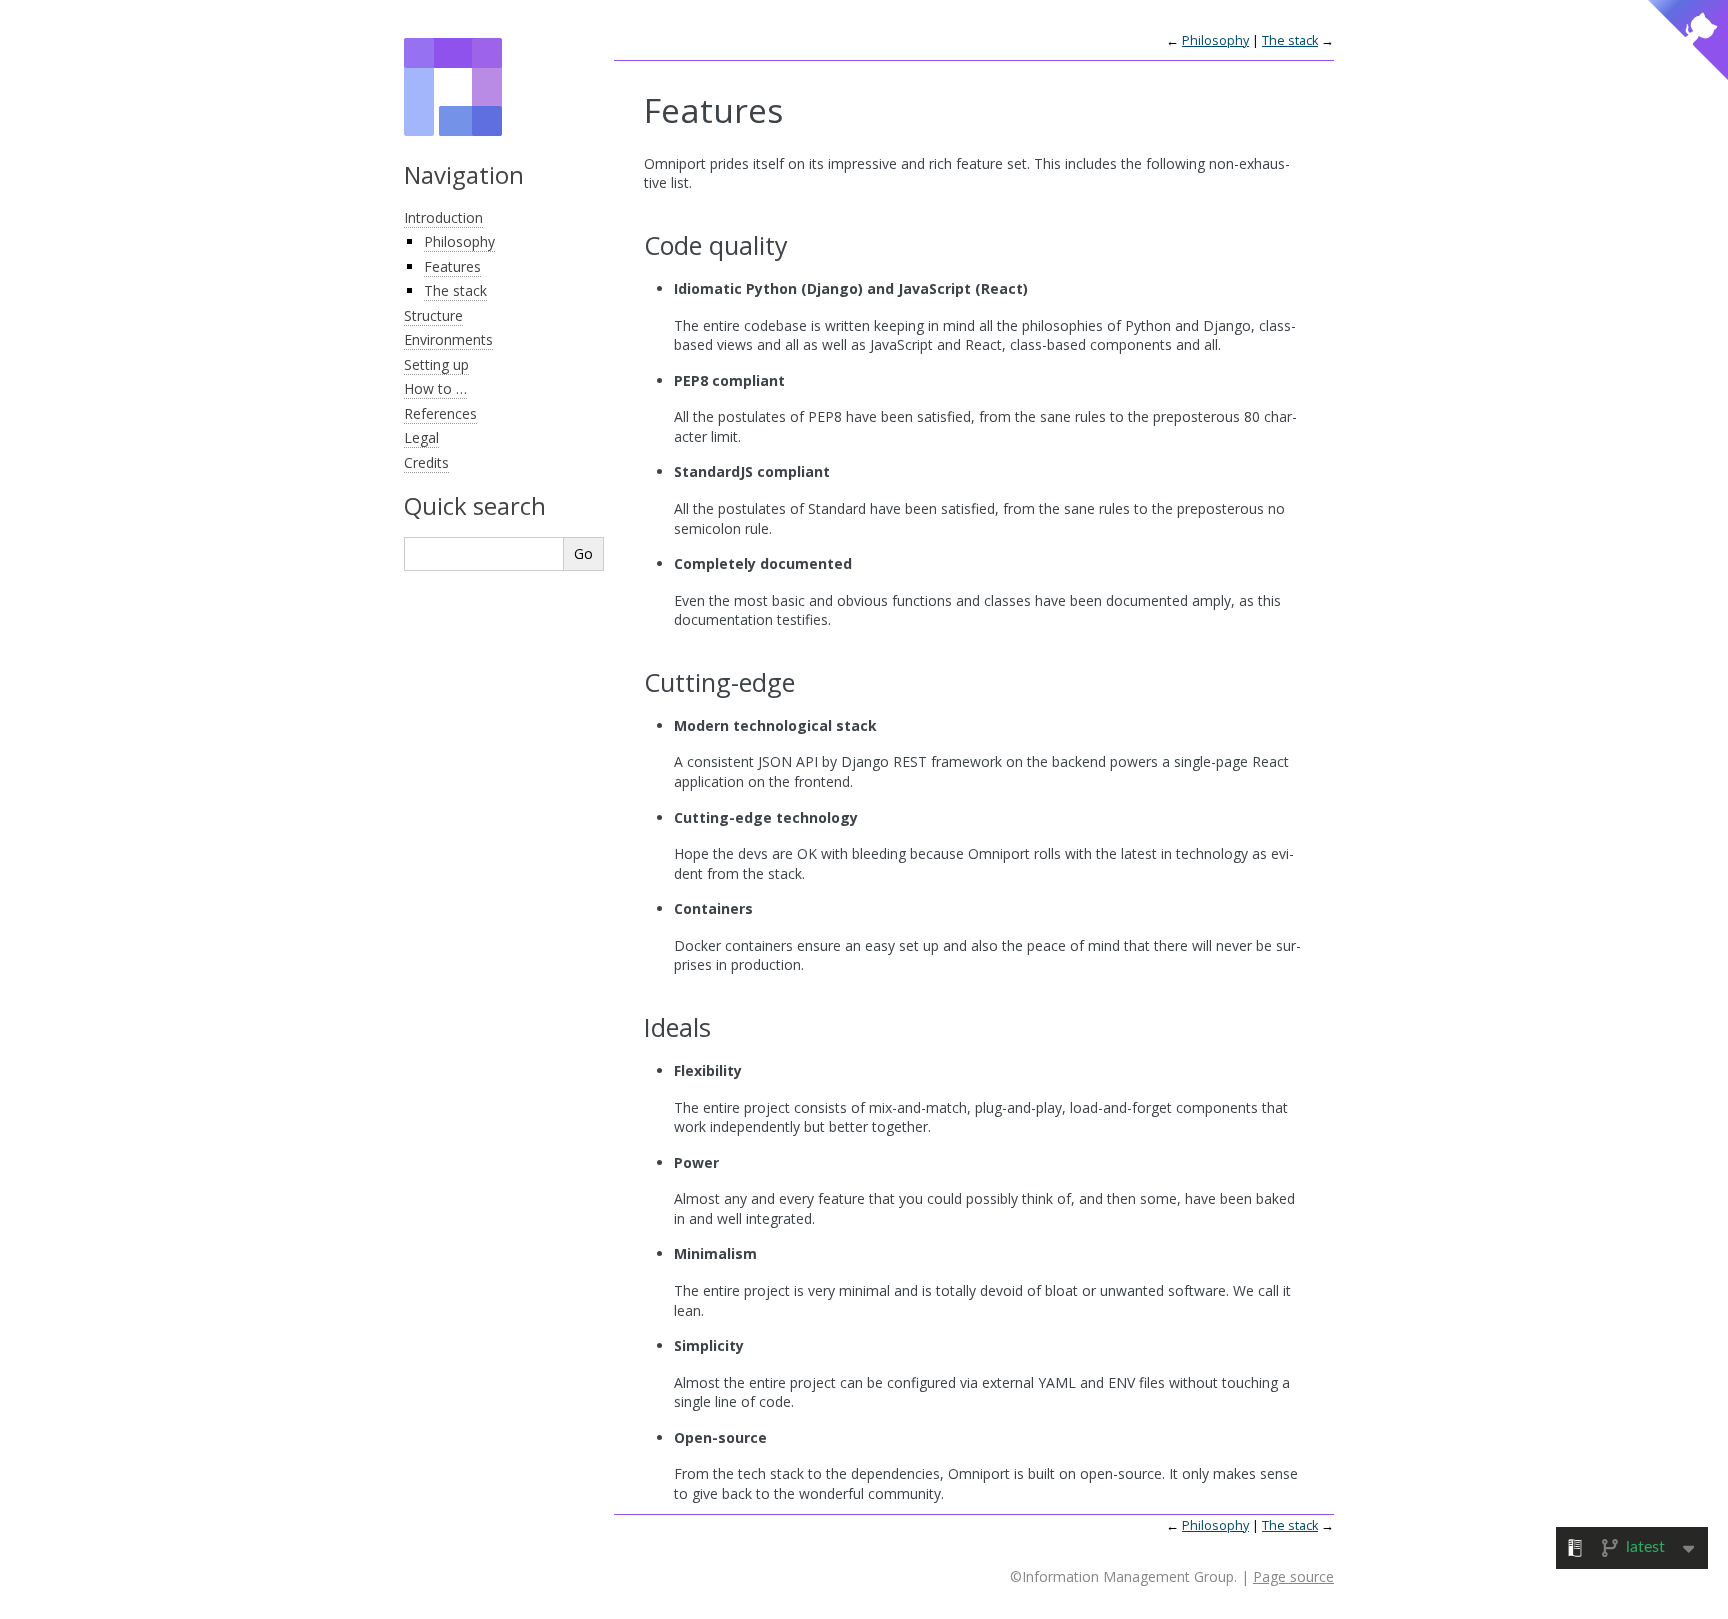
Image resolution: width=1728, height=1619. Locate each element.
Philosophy (459, 241)
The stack (455, 290)
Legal (421, 437)
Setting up (436, 364)
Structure (433, 315)
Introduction (443, 217)
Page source (1293, 1576)
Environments (448, 339)
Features (452, 266)
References (440, 413)
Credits (426, 462)
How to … (435, 388)
